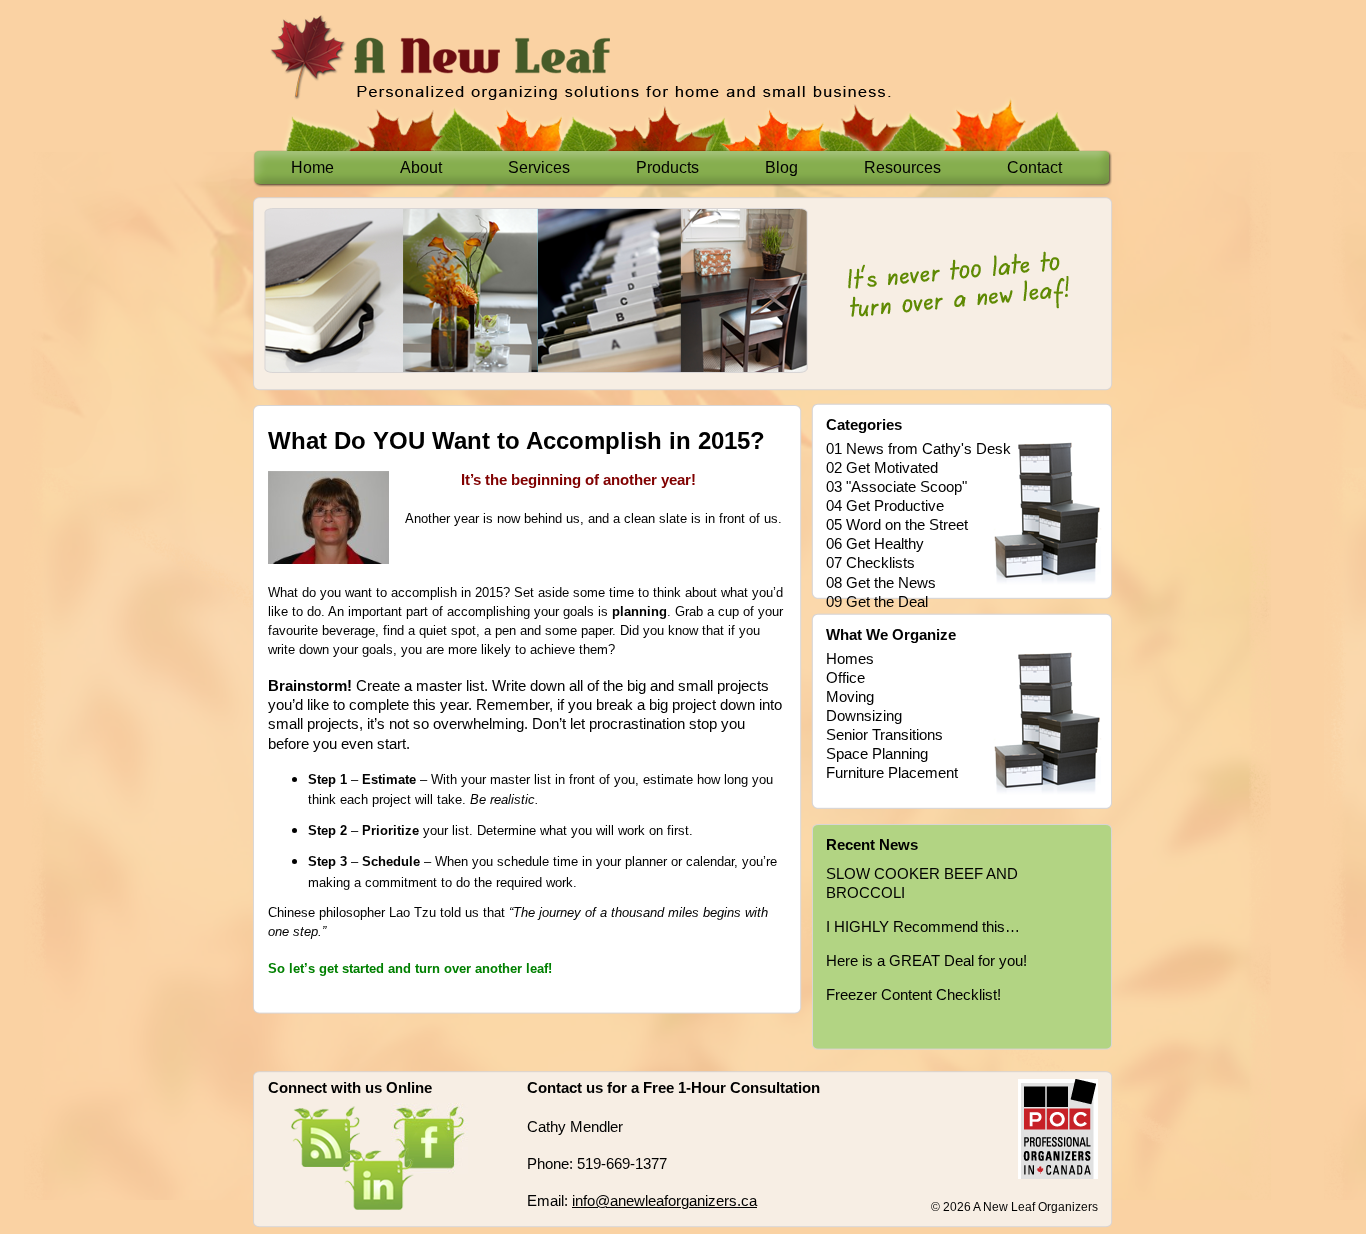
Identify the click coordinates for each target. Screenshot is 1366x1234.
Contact (1034, 167)
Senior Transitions (884, 735)
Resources (902, 167)
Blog (781, 167)
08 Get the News (881, 583)
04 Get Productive (885, 506)
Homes (850, 659)
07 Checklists (870, 563)
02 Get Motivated (882, 468)
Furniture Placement (892, 773)
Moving (850, 697)
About (421, 167)
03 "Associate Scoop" (896, 487)
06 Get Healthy (875, 544)
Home (312, 167)
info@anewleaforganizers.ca (664, 1201)
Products (667, 167)
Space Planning (877, 754)
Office (845, 678)
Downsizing (864, 716)
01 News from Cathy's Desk (918, 449)
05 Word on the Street (897, 525)
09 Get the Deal (877, 602)
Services (539, 167)
